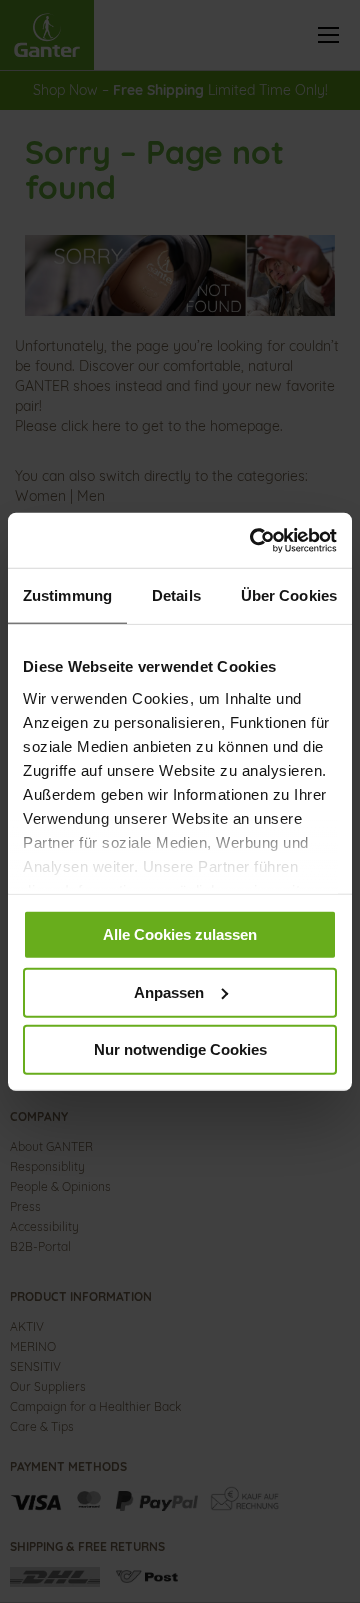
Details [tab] (176, 595)
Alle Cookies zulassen (180, 934)
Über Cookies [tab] (289, 595)
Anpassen (169, 991)
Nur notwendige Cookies (180, 1049)
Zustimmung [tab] (67, 595)
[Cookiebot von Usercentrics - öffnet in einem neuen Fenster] (254, 540)
